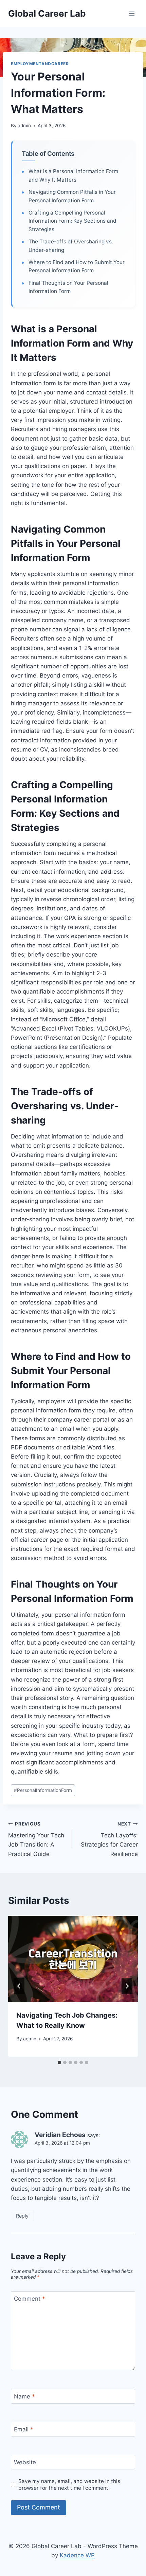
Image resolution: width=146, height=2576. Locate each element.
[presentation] (73, 1959)
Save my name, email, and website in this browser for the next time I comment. (69, 2485)
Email (24, 2429)
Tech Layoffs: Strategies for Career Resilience (109, 1839)
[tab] (59, 2062)
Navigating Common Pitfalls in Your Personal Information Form (72, 196)
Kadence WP (77, 2555)
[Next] (127, 1986)
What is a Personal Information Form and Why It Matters (73, 175)
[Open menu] (132, 13)
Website (25, 2462)
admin (24, 126)
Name (24, 2396)
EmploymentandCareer (40, 64)
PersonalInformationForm (43, 1790)
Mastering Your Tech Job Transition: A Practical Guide (36, 1839)
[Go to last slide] (19, 1986)
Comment (30, 2299)
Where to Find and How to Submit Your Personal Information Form (77, 266)
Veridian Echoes (60, 2135)
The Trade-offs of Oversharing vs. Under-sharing (71, 246)
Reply (22, 2216)
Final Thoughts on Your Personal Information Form (68, 287)
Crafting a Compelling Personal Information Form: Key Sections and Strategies (72, 221)
